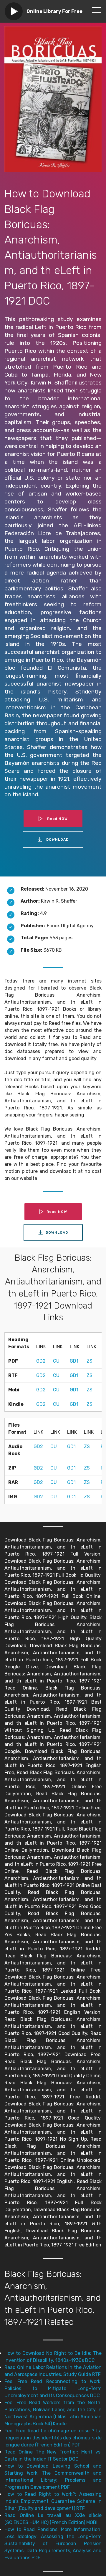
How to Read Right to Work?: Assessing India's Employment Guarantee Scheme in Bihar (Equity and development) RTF (53, 2501)
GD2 (41, 1361)
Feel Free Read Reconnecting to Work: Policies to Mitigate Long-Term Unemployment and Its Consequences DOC (53, 2388)
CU (56, 1361)
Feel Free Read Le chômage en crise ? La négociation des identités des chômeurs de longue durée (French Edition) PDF (53, 2438)
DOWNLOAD (57, 839)
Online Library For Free (54, 11)
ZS (90, 1361)
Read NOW (57, 819)
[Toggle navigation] (97, 10)
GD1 (74, 1361)
